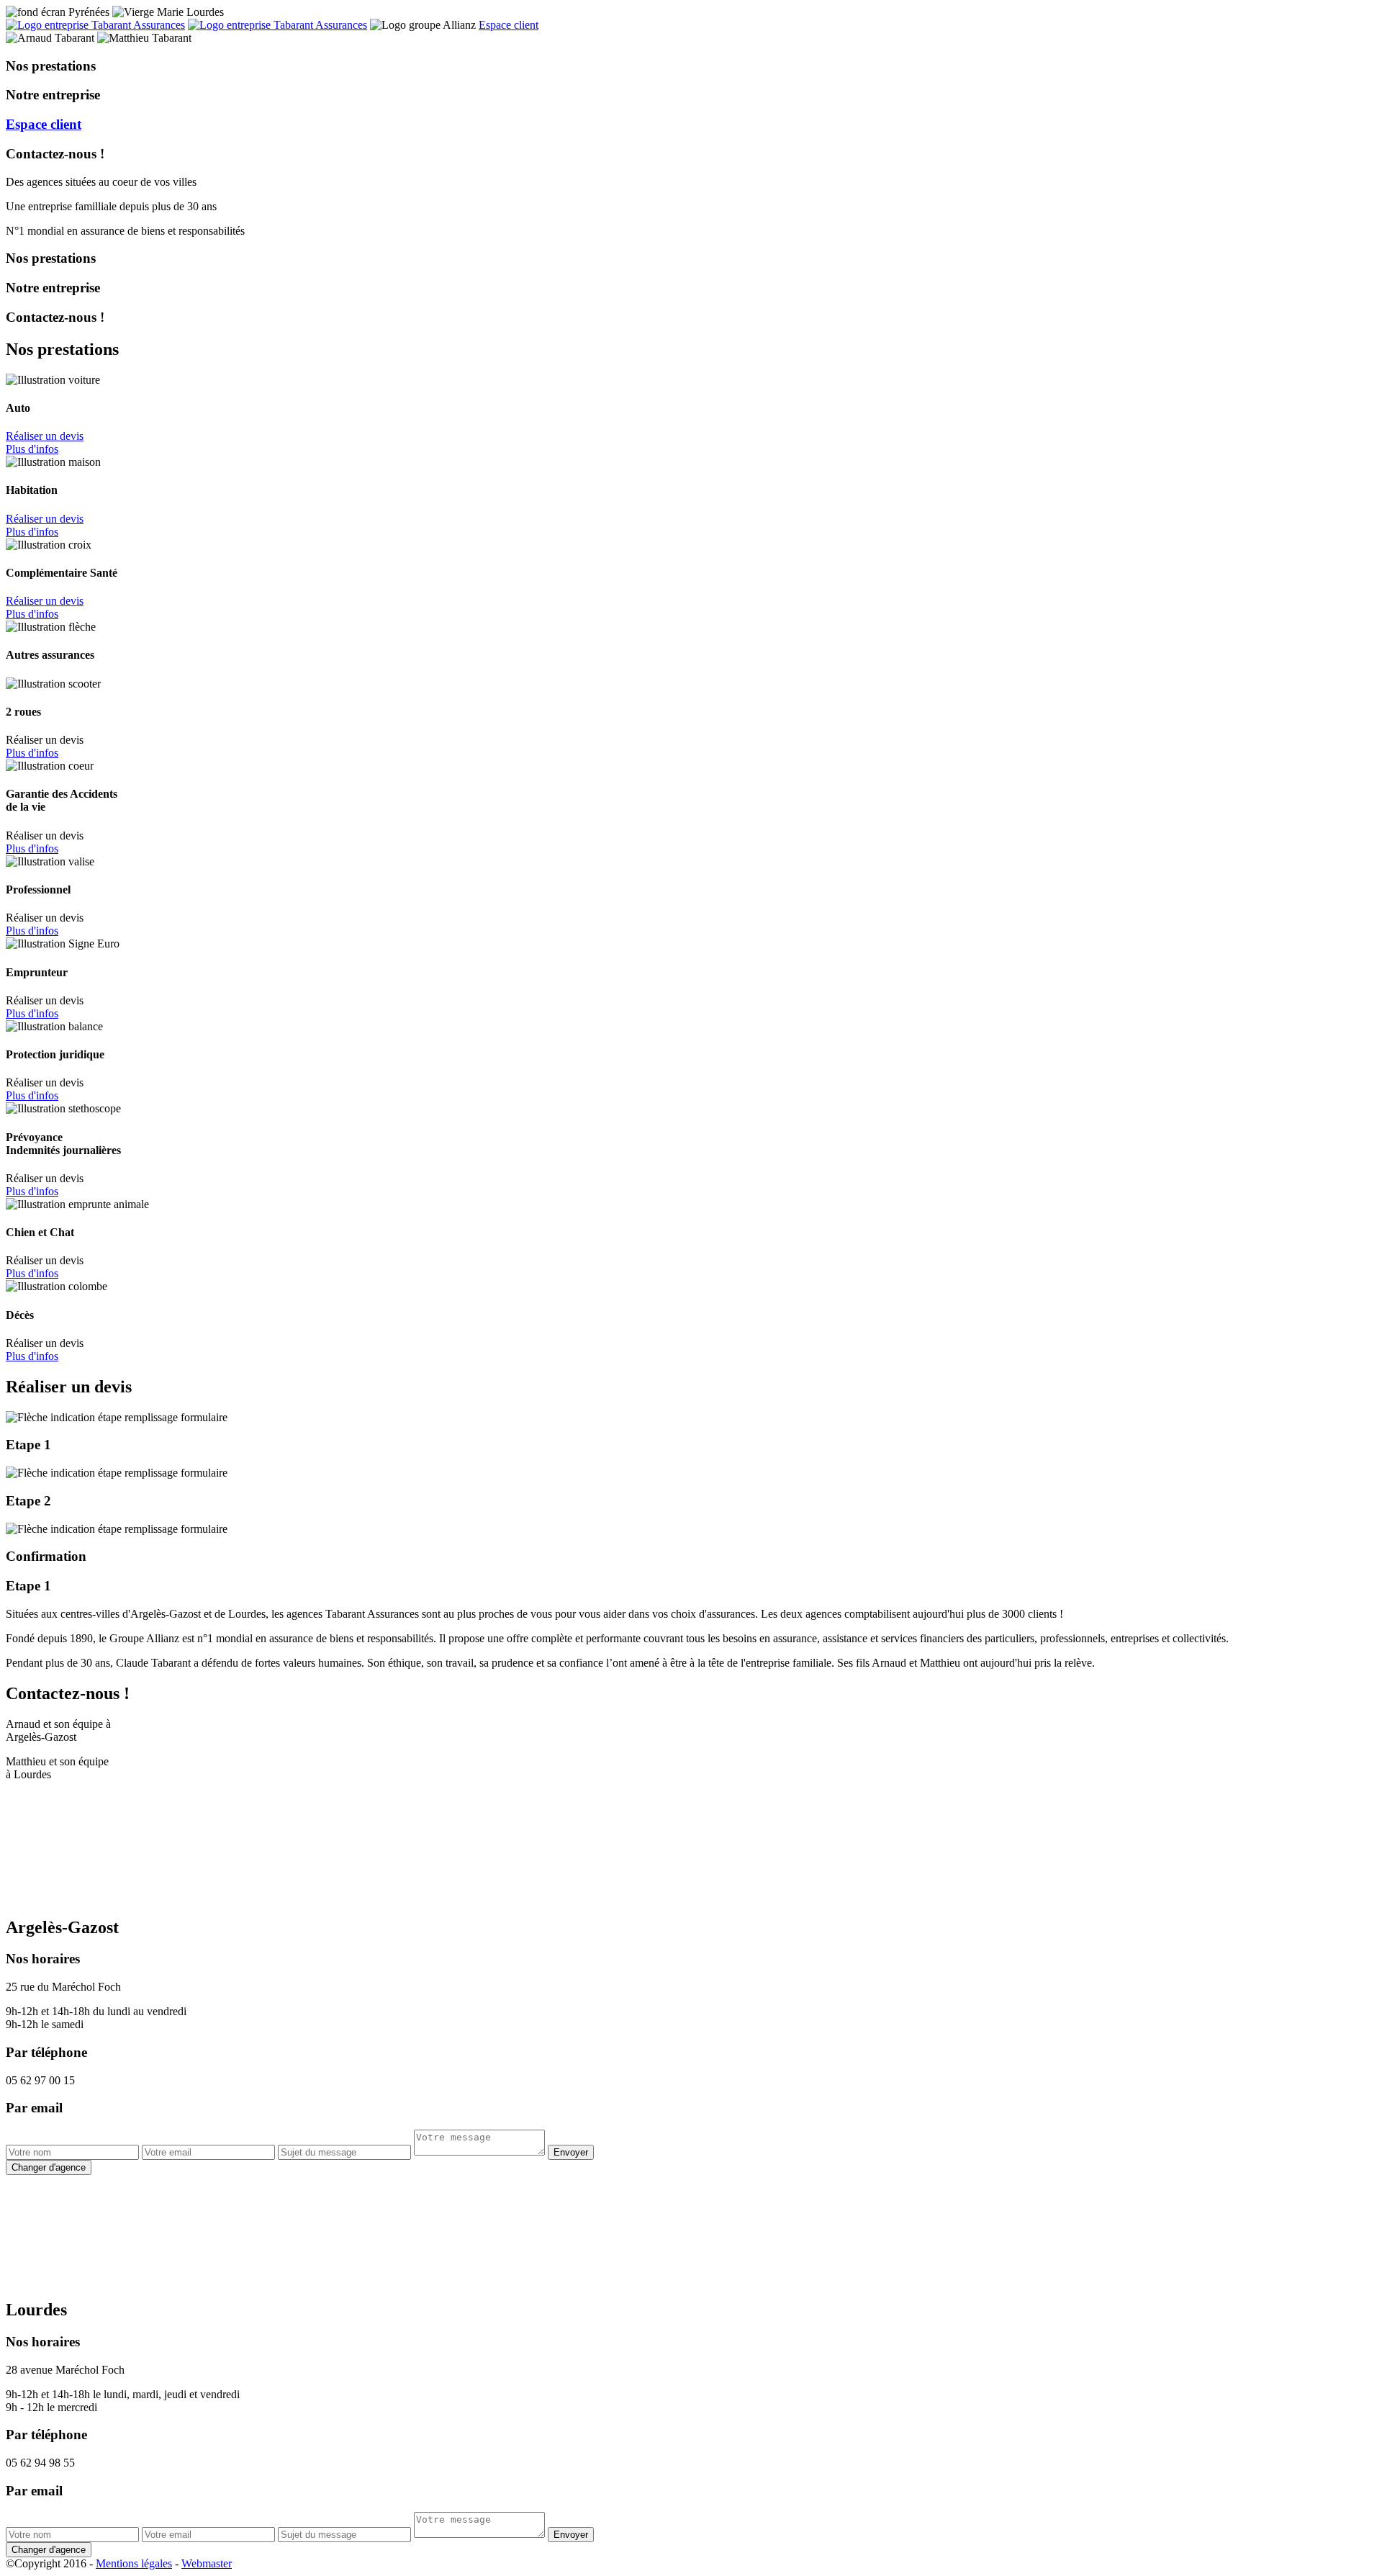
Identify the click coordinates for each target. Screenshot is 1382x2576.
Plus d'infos (32, 449)
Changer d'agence (49, 2167)
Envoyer (571, 2152)
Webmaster (207, 2563)
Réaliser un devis (45, 436)
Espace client (509, 25)
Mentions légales (134, 2563)
